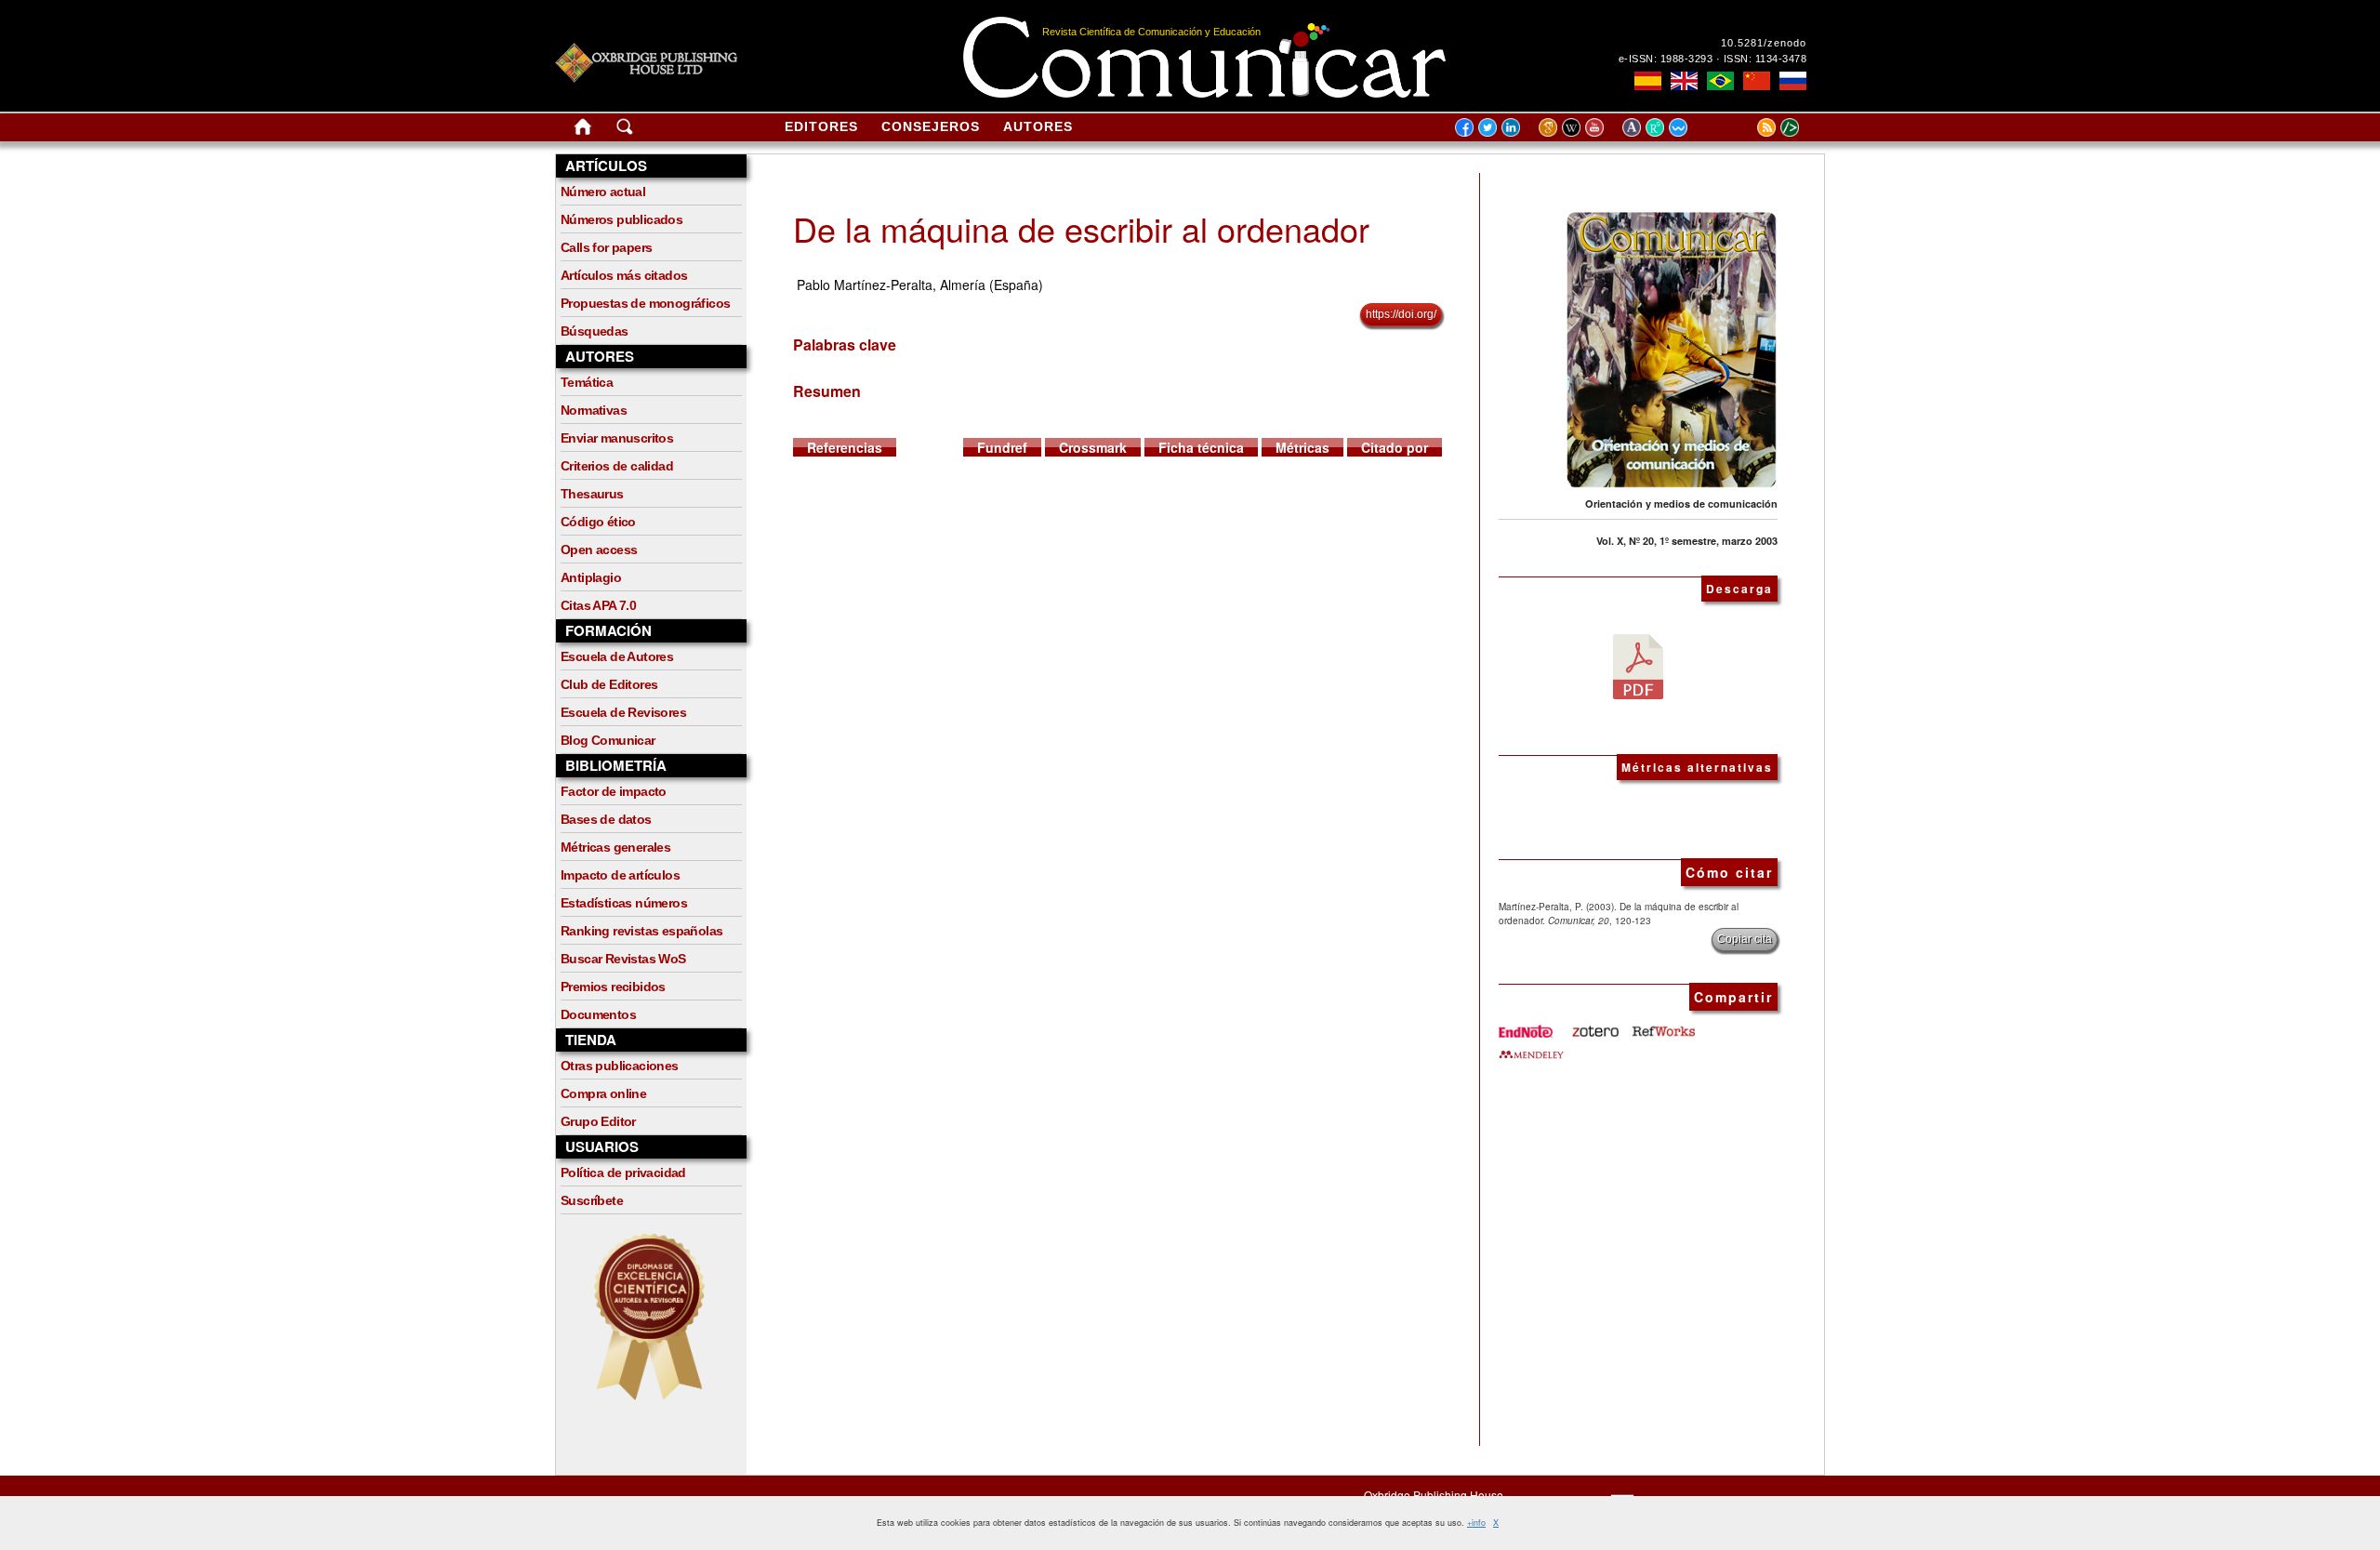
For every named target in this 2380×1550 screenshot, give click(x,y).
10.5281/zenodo (1764, 43)
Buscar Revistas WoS (623, 959)
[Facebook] (1464, 126)
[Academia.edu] (1634, 126)
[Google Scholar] (1550, 126)
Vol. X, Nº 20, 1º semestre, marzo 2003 (1687, 541)
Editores (821, 126)
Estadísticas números (624, 903)
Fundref (1002, 447)
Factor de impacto (614, 791)
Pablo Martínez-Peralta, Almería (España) (920, 285)
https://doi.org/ (1401, 314)
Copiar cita (1745, 939)
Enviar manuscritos (617, 438)
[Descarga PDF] (1638, 665)
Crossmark (1093, 447)
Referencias (845, 447)
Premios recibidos (613, 987)
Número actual (603, 192)
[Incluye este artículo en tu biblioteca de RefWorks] (1662, 1025)
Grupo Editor (598, 1121)
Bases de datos (606, 819)
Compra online (603, 1093)
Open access (599, 550)
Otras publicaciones (620, 1066)
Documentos (598, 1014)
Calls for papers (606, 247)
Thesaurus (592, 494)
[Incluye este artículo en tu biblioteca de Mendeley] (1531, 1047)
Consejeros (931, 126)
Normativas (594, 410)
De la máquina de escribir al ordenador (1081, 228)
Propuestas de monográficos (645, 303)
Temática (587, 382)
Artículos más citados (624, 275)
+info (1476, 1523)
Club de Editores (609, 684)
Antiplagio (591, 577)
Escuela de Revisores (623, 712)
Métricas (1302, 447)
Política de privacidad (623, 1172)
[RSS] (1743, 126)
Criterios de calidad (617, 466)
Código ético (598, 522)
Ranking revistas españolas (641, 931)
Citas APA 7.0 (598, 605)
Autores (1038, 126)
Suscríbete (592, 1200)
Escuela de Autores (617, 656)
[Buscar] (625, 130)
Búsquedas (595, 331)
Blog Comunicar (608, 740)
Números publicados (621, 219)
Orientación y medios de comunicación (1681, 503)
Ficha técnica (1201, 447)
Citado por (1395, 447)
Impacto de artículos (620, 875)
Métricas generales (615, 847)
